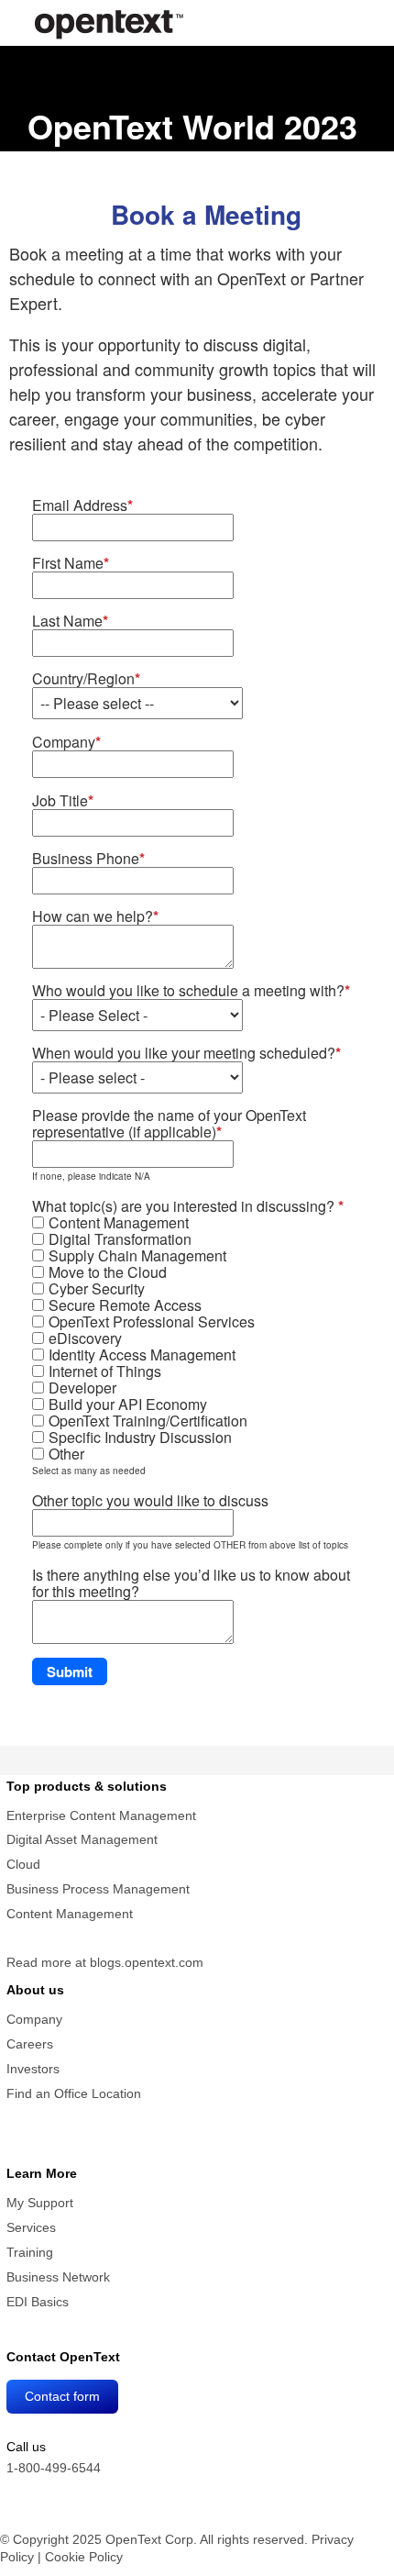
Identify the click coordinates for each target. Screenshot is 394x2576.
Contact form (62, 2396)
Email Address (82, 505)
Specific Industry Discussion (140, 1437)
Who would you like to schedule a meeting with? (191, 991)
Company (66, 742)
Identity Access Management (142, 1355)
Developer (82, 1388)
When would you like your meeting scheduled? (186, 1053)
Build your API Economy (128, 1404)
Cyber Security (97, 1288)
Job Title (63, 801)
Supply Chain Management (137, 1255)
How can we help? (95, 916)
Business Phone (88, 859)
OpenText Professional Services (152, 1321)
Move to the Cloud (108, 1272)
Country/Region (86, 679)
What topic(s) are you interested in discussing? (188, 1206)
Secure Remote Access (125, 1305)
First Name (71, 563)
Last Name (70, 621)
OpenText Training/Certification (148, 1421)
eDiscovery (85, 1338)
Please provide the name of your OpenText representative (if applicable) (169, 1124)
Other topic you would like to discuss (150, 1501)
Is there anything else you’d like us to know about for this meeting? (191, 1583)
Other (66, 1454)
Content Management (119, 1222)
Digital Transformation (120, 1239)
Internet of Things (105, 1371)
